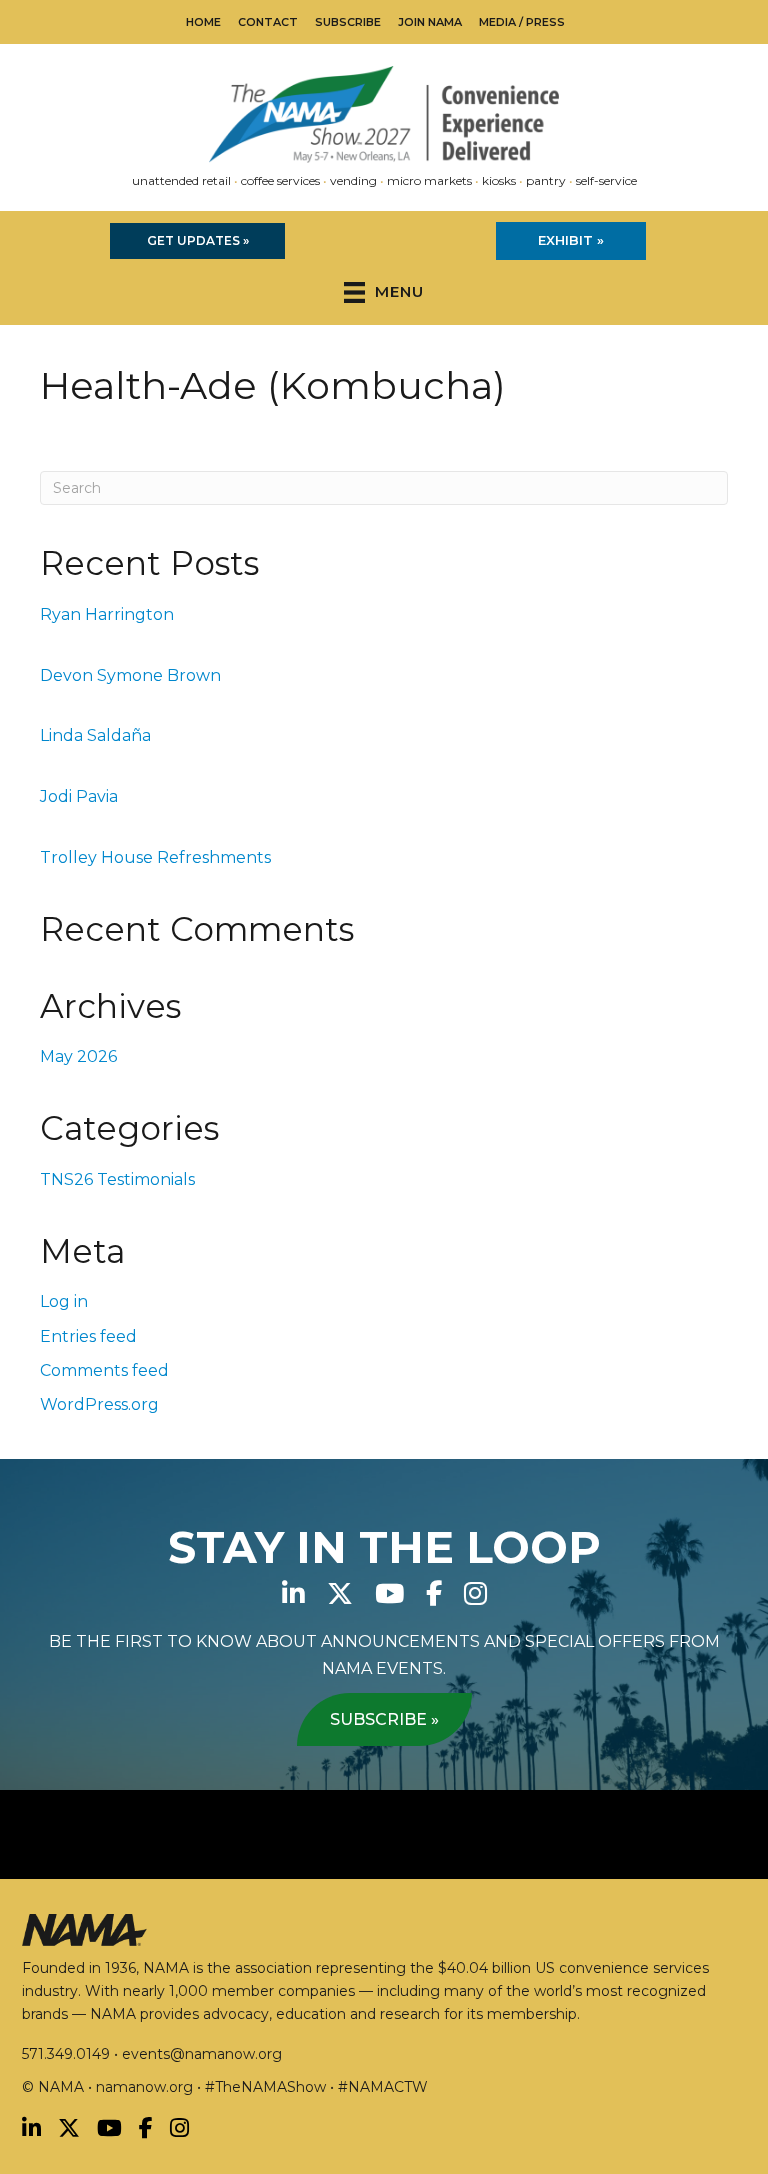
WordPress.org (99, 1404)
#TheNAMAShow (265, 2087)
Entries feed (88, 1336)
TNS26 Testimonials (117, 1179)
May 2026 (78, 1056)
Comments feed (104, 1370)
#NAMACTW (383, 2087)
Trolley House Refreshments (155, 857)
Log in (64, 1301)
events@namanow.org (202, 2054)
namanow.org (144, 2087)
